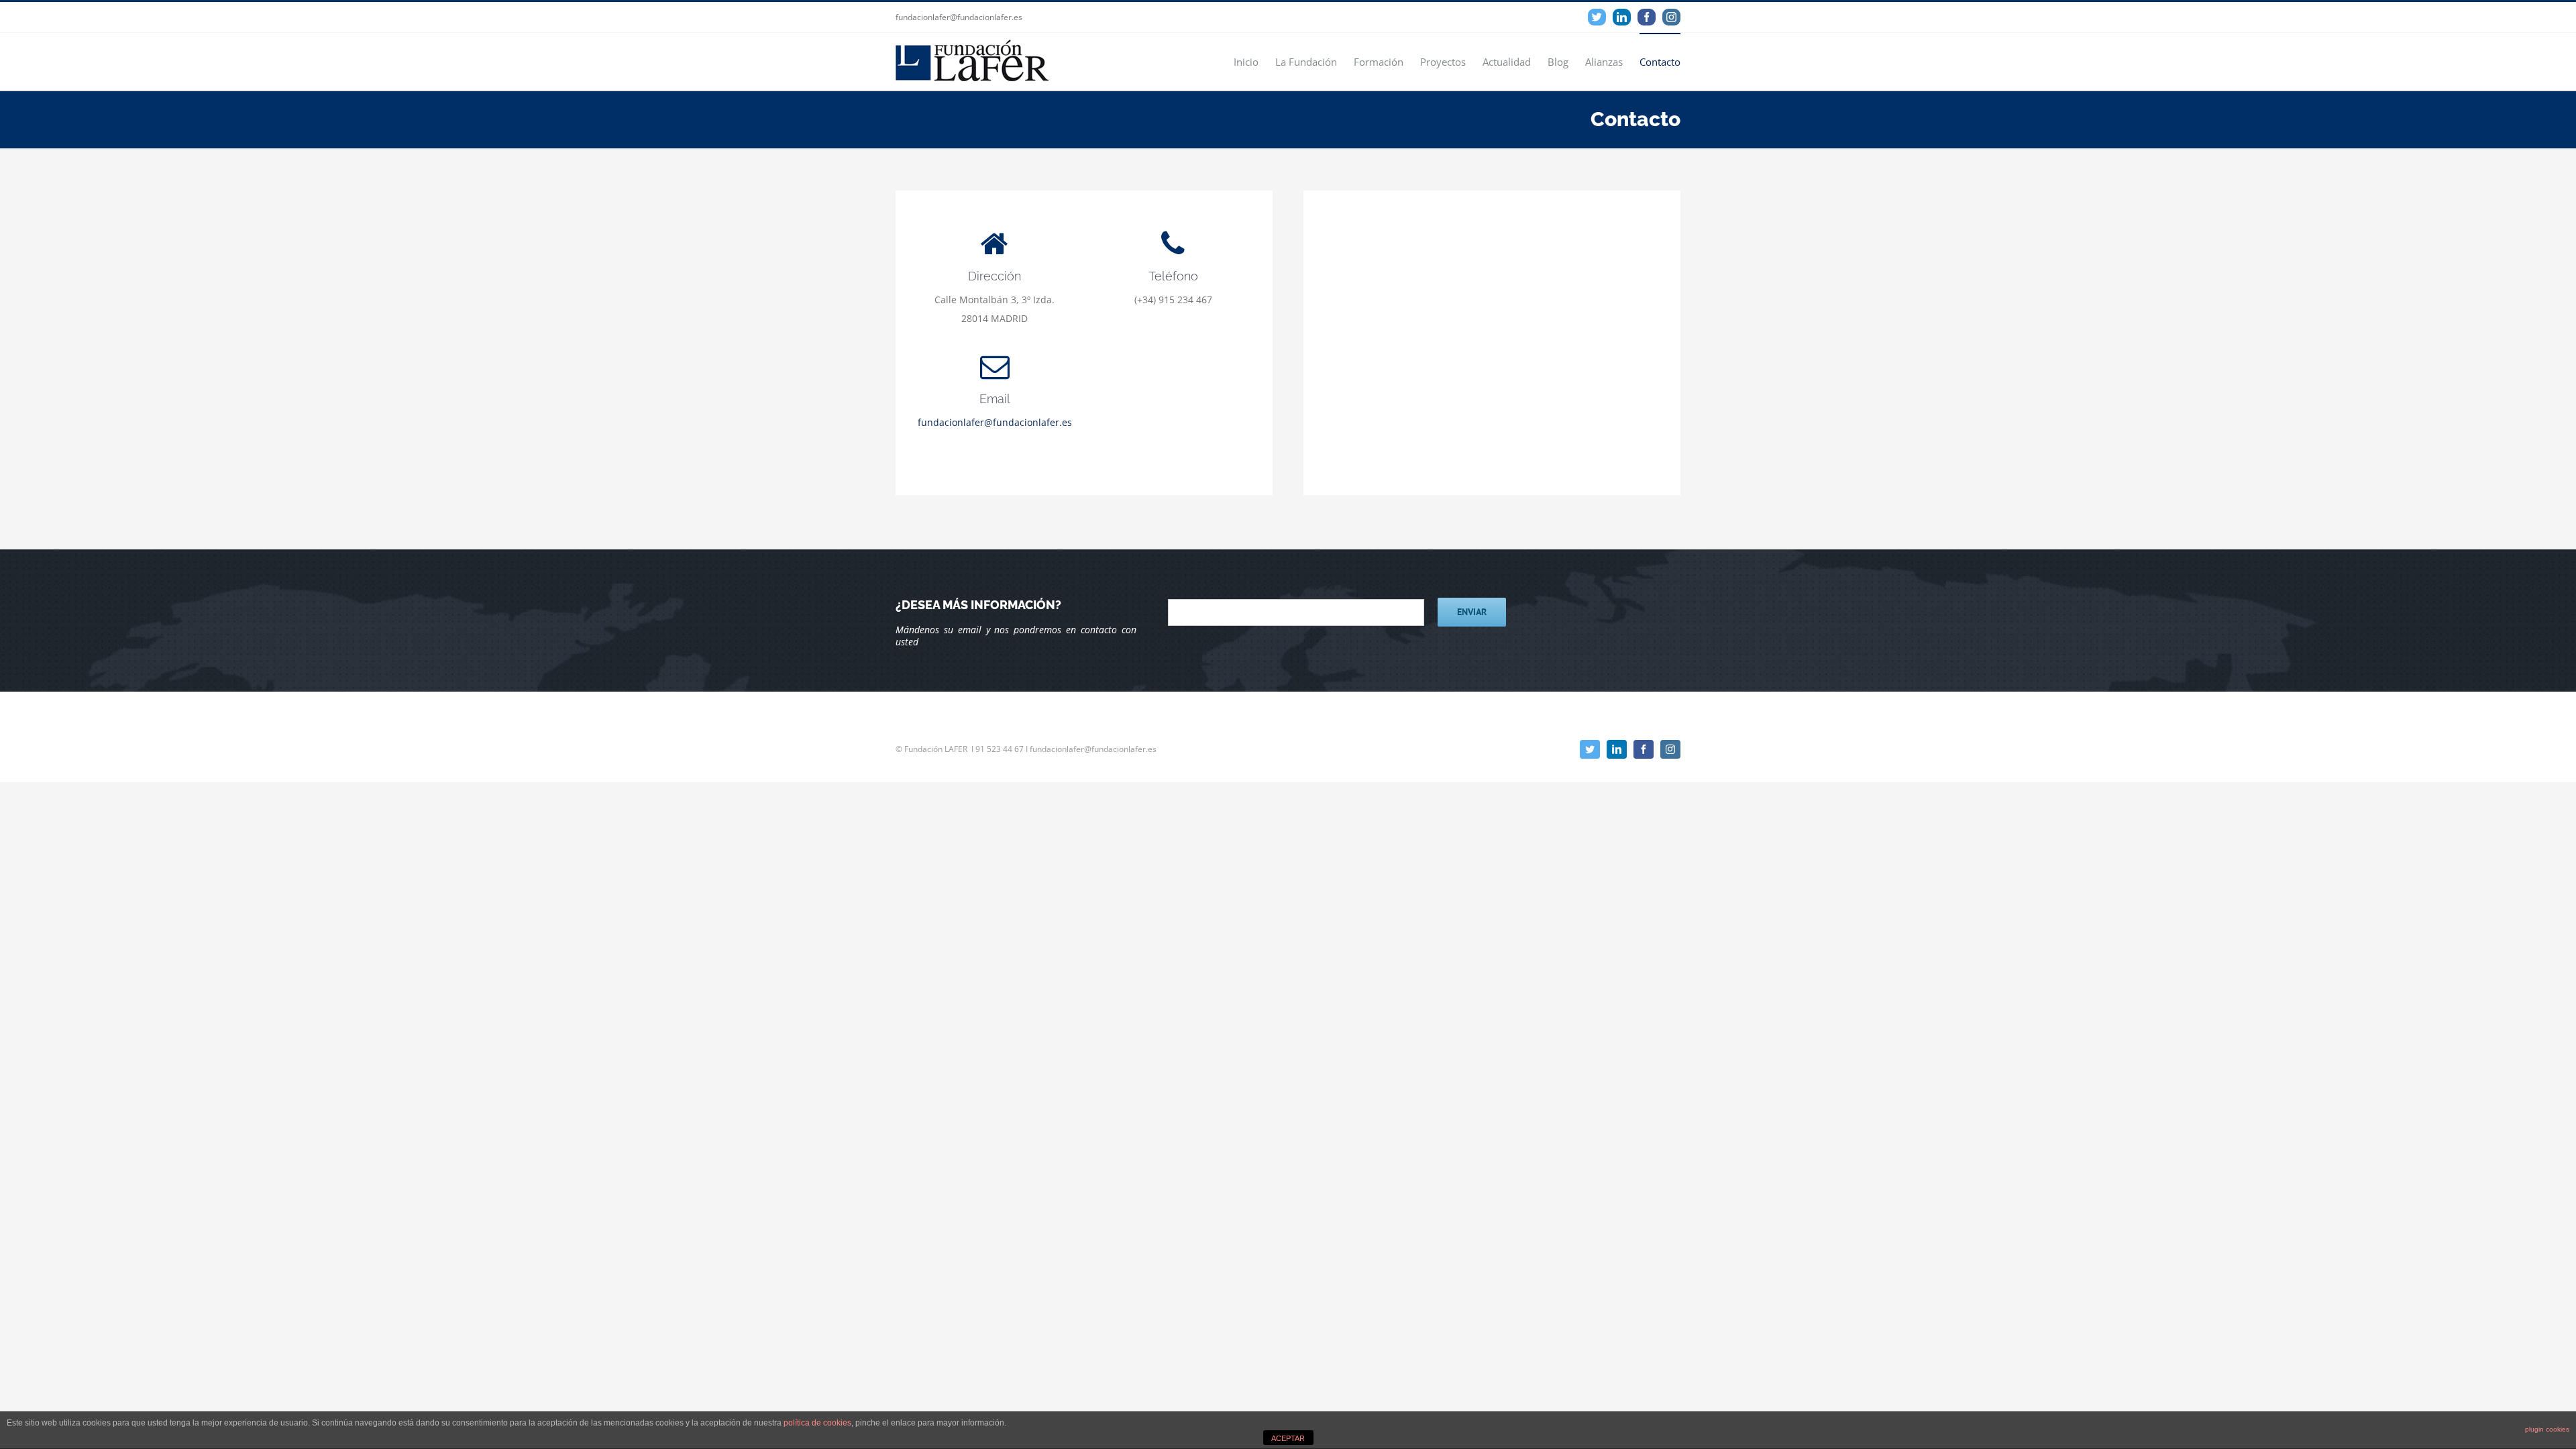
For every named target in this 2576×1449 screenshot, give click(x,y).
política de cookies (817, 1423)
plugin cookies (2547, 1429)
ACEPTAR (1288, 1438)
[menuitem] (1254, 61)
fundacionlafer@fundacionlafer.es (995, 422)
